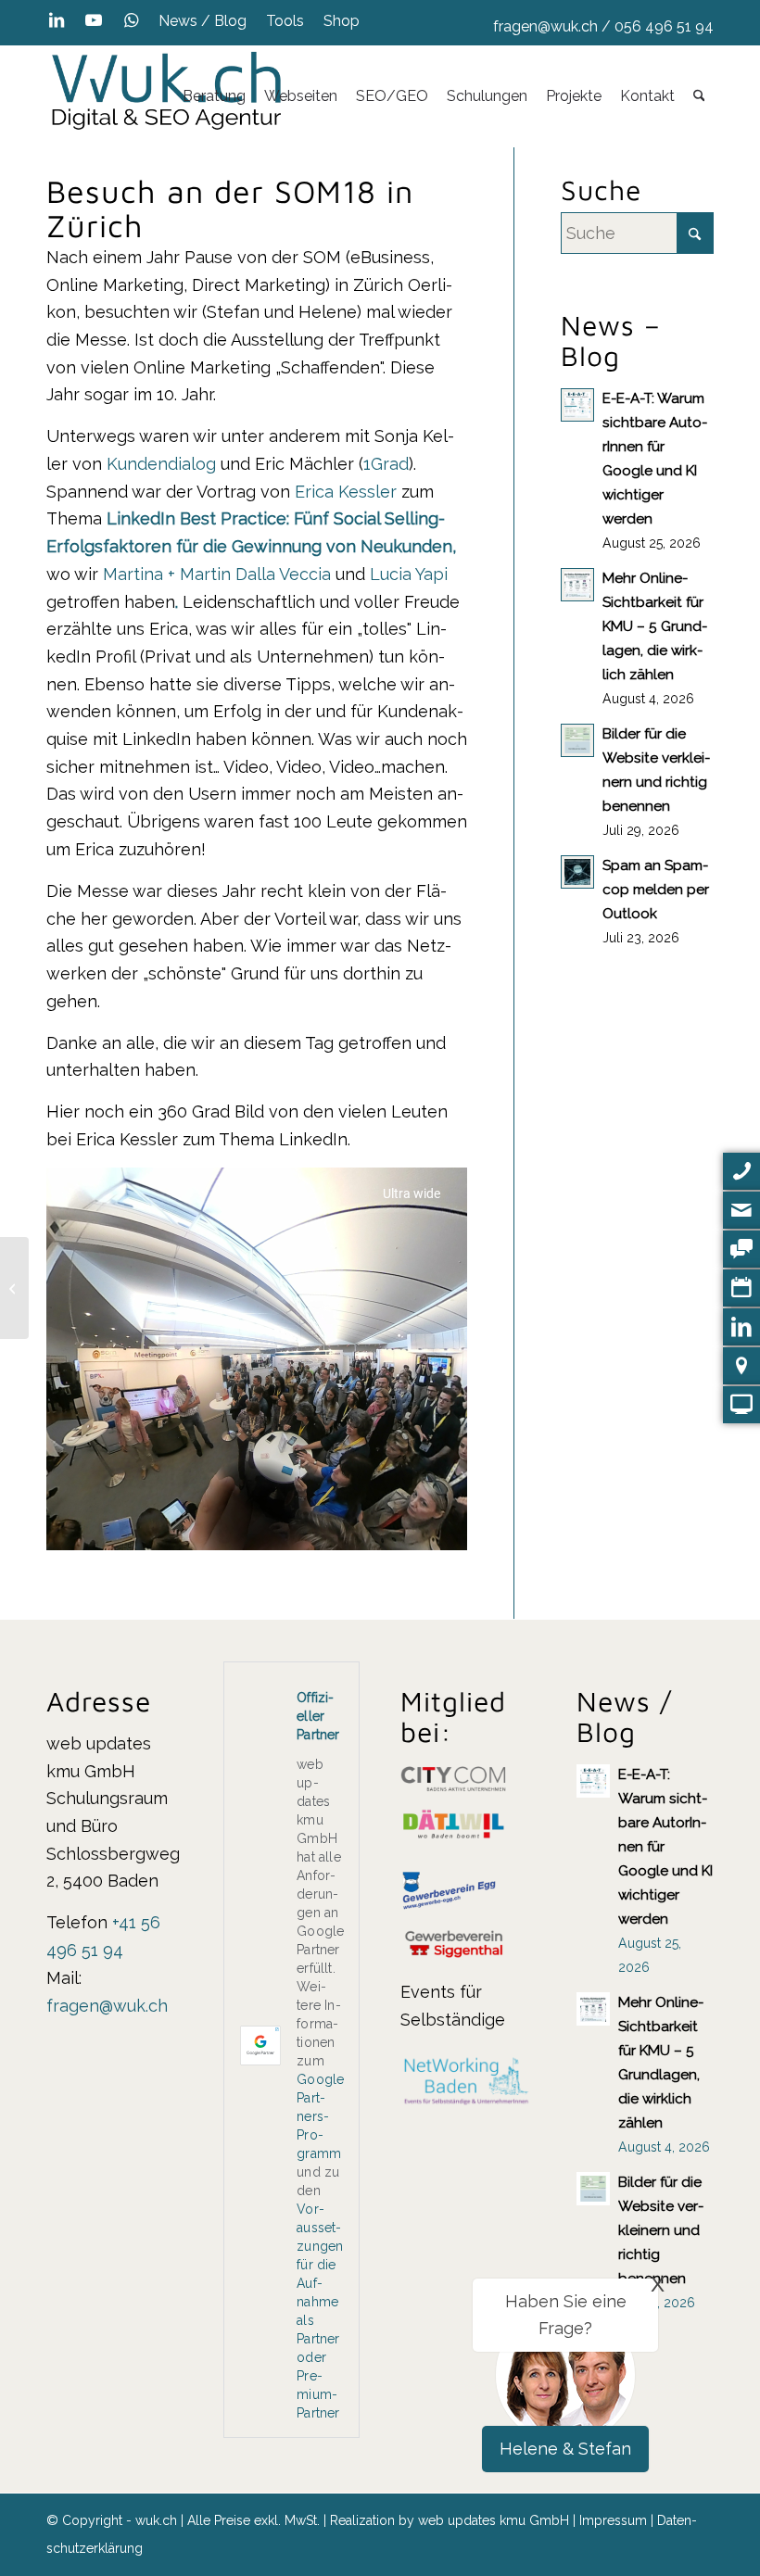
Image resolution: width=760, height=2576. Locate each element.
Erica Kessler (346, 492)
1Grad (386, 464)
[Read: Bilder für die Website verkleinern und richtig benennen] (577, 740)
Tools (285, 21)
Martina (133, 574)
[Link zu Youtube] (93, 20)
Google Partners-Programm (320, 2116)
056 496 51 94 (664, 26)
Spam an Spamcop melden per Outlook (656, 890)
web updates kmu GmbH (494, 2520)
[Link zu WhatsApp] (131, 20)
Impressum (613, 2520)
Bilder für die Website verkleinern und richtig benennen (661, 2230)
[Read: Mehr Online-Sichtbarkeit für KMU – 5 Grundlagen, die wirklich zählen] (577, 585)
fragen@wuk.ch (545, 26)
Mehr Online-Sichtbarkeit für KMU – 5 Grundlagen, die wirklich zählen (655, 626)
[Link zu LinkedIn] (56, 20)
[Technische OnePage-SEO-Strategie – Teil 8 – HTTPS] (14, 1288)
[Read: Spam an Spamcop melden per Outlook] (577, 872)
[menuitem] (203, 21)
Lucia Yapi (409, 574)
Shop (342, 21)
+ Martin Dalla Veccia (249, 574)
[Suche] (699, 96)
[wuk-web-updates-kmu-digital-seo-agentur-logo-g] (167, 96)
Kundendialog (161, 464)
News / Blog (203, 21)
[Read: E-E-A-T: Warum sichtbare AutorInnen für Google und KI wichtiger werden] (577, 405)
